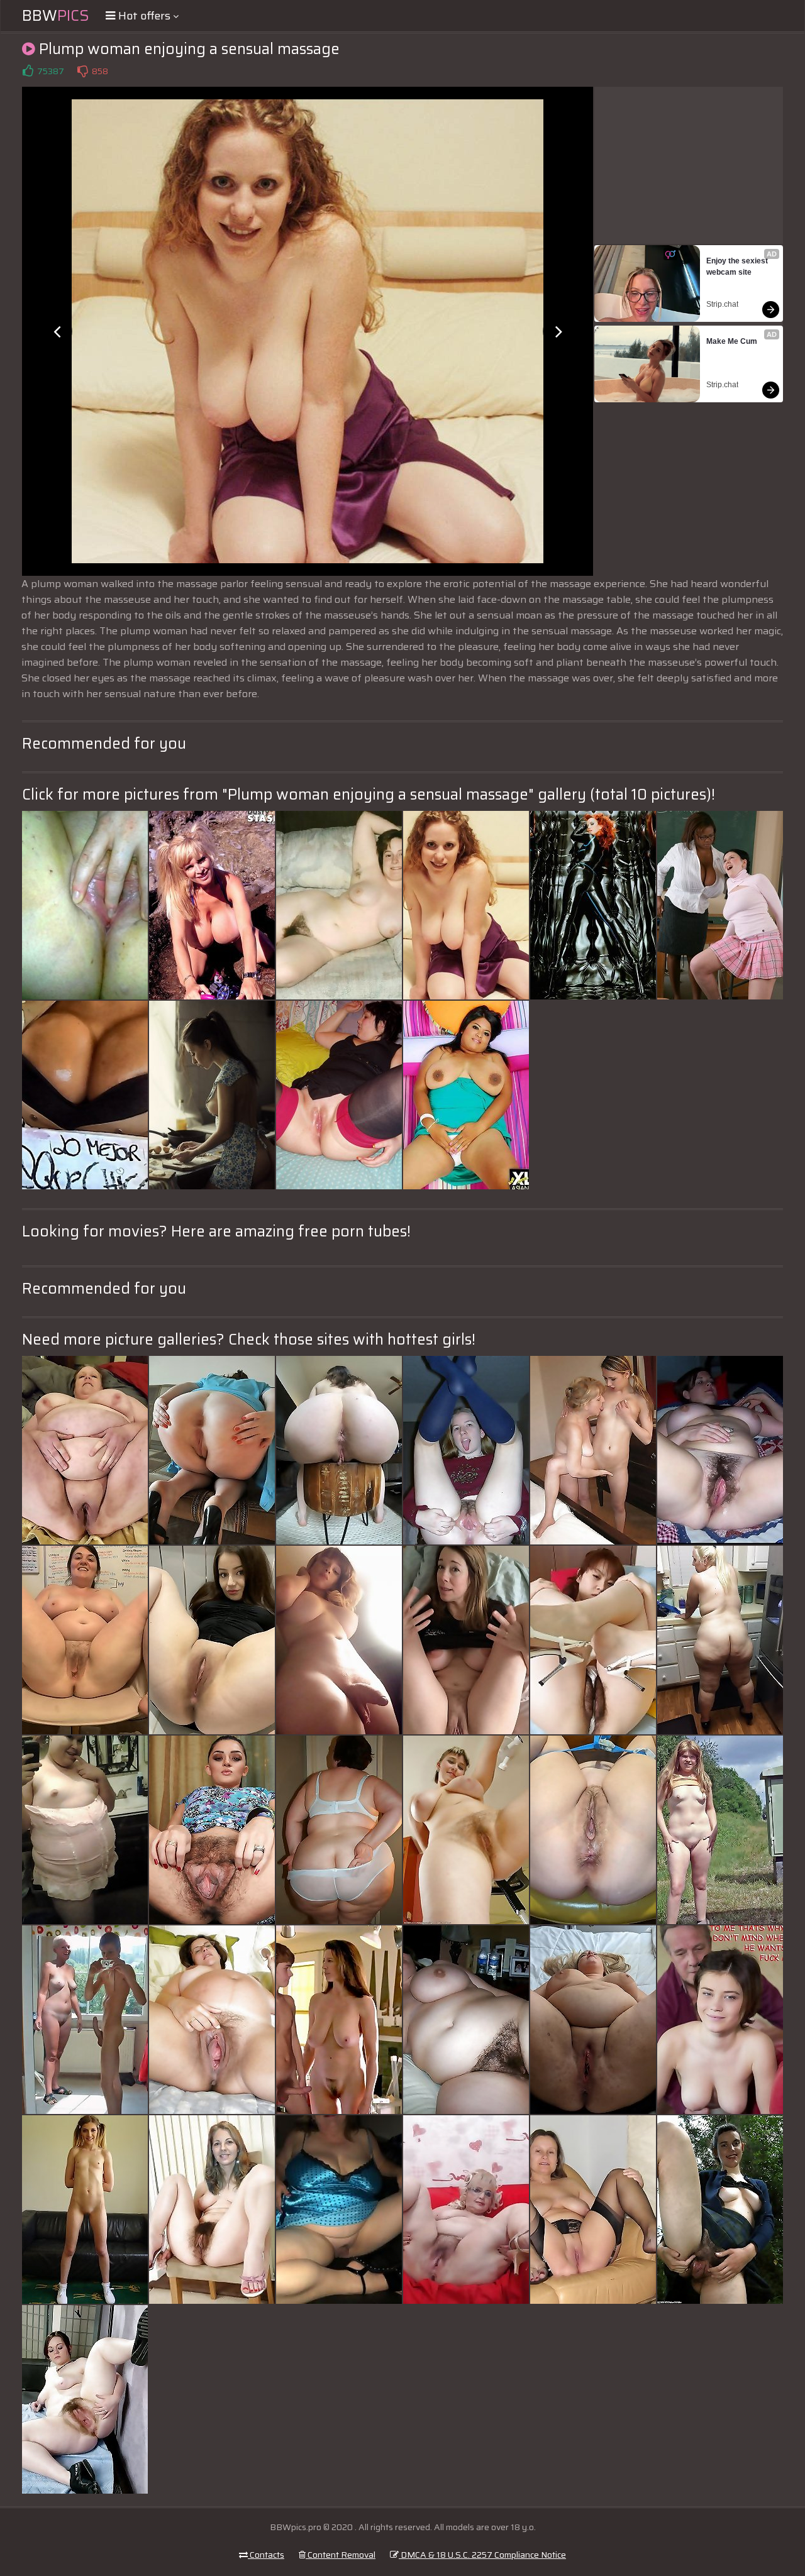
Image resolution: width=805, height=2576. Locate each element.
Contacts (266, 2555)
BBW (56, 16)
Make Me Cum (732, 341)
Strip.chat (722, 304)
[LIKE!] (28, 71)
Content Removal (341, 2555)
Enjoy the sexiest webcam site (738, 267)
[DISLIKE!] (82, 71)
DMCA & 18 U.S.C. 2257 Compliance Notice (482, 2555)
